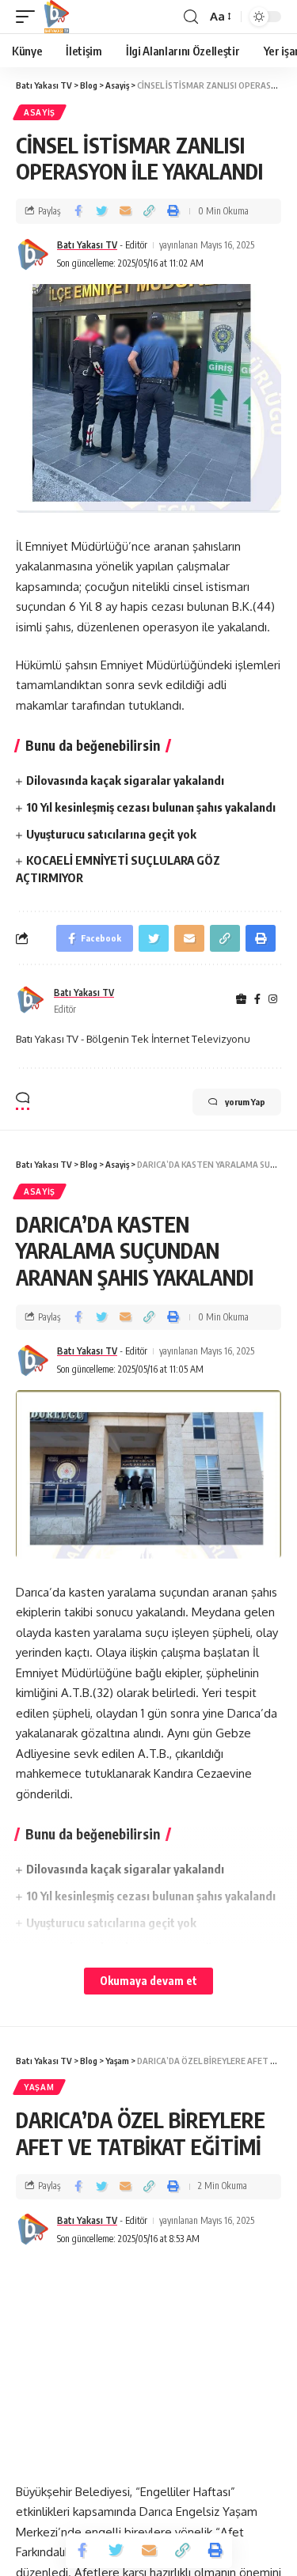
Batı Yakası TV (87, 245)
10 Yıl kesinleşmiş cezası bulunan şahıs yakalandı (151, 807)
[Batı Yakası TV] (56, 17)
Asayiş (40, 112)
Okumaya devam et (148, 1981)
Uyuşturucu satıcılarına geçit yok (111, 834)
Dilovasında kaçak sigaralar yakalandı (125, 780)
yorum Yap (245, 1102)
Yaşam (39, 2087)
